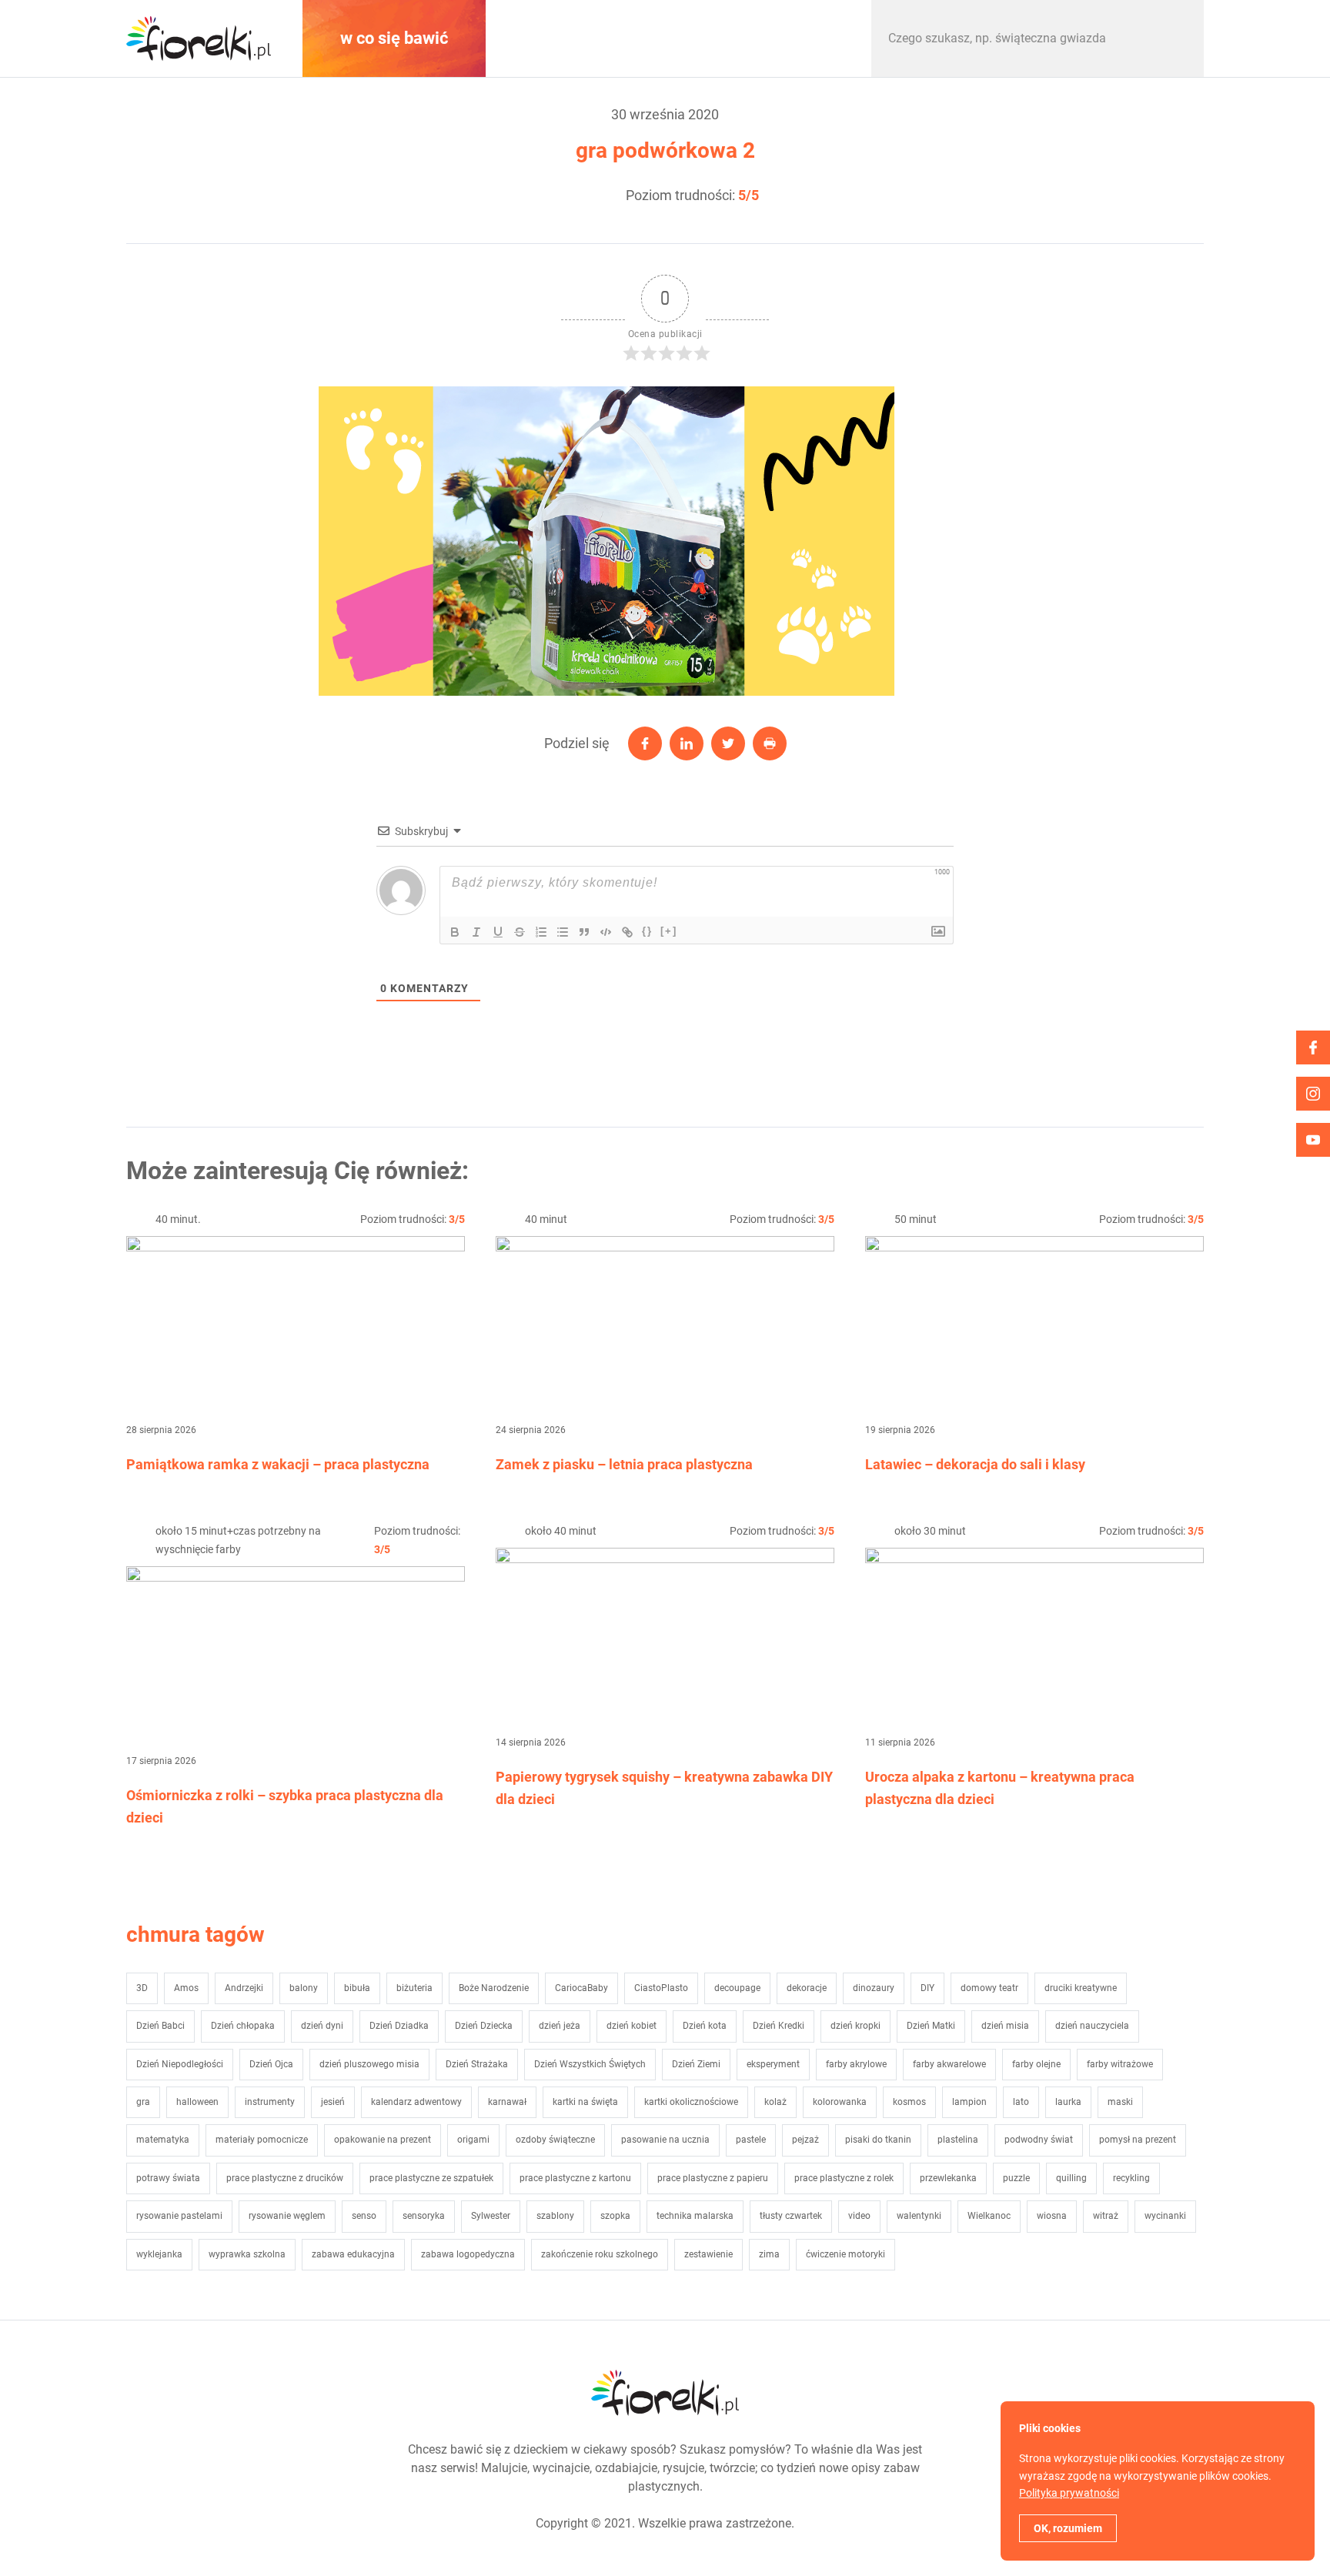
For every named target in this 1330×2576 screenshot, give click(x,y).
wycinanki (1165, 2216)
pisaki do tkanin (878, 2140)
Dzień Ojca (271, 2064)
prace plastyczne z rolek (844, 2178)
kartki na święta (585, 2102)
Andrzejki (244, 1988)
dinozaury (874, 1988)
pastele (751, 2140)
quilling (1071, 2178)
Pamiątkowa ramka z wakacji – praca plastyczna (278, 1464)
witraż (1106, 2216)
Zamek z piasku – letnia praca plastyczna (624, 1464)
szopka (615, 2216)
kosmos (909, 2102)
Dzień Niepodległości (180, 2064)
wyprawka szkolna (247, 2254)
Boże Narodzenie (494, 1988)
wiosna (1052, 2216)
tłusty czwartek (791, 2216)
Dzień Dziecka (484, 2026)
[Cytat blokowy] (584, 932)
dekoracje (807, 1988)
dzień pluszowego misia (369, 2064)
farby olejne (1036, 2064)
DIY (927, 1988)
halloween (197, 2102)
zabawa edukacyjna (353, 2254)
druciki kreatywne (1081, 1988)
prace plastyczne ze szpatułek (431, 2178)
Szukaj (1176, 38)
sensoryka (424, 2216)
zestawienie (708, 2254)
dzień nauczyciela (1092, 2026)
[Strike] (520, 932)
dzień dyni (322, 2026)
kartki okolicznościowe (691, 2102)
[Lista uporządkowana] (541, 932)
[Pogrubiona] (455, 932)
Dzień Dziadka (399, 2026)
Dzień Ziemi (696, 2064)
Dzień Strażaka (477, 2064)
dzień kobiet (632, 2026)
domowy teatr (989, 1988)
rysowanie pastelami (179, 2216)
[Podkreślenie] (498, 932)
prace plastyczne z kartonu (575, 2178)
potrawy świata (168, 2178)
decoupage (737, 1988)
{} (647, 931)
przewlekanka (948, 2178)
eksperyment (773, 2064)
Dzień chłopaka (243, 2026)
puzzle (1016, 2178)
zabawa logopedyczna (468, 2254)
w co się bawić (394, 38)
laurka (1068, 2102)
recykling (1131, 2178)
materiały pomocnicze (262, 2140)
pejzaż (805, 2140)
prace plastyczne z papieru (713, 2178)
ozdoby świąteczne (555, 2140)
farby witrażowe (1120, 2064)
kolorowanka (840, 2102)
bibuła (357, 1988)
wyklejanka (159, 2254)
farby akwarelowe (949, 2064)
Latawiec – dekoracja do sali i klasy (975, 1464)
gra (143, 2102)
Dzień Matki (931, 2026)
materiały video (583, 38)
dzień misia (1005, 2026)
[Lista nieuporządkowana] (563, 932)
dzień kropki (855, 2026)
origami (473, 2140)
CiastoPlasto (661, 1988)
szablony (555, 2216)
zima (769, 2254)
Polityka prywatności (1069, 2493)
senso (364, 2216)
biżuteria (414, 1988)
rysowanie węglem (287, 2216)
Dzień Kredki (779, 2026)
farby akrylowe (856, 2064)
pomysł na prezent (1138, 2140)
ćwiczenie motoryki (845, 2254)
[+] (669, 931)
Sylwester (491, 2216)
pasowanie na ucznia (665, 2140)
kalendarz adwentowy (416, 2102)
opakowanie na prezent (383, 2140)
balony (304, 1988)
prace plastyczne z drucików (285, 2178)
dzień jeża (560, 2026)
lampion (969, 2102)
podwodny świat (1039, 2140)
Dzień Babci (160, 2026)
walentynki (919, 2216)
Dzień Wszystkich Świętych (590, 2064)
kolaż (775, 2102)
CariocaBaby (581, 1988)
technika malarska (695, 2216)
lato (1021, 2102)
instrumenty (270, 2102)
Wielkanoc (989, 2216)
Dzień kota (705, 2026)
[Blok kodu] (606, 932)
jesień (333, 2102)
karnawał (507, 2102)
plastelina (958, 2140)
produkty (773, 38)
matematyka (163, 2140)
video (859, 2216)
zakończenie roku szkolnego (600, 2254)
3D (142, 1988)
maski (1120, 2102)
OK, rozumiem (1068, 2528)
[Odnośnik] (627, 932)
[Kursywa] (476, 932)
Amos (186, 1988)
